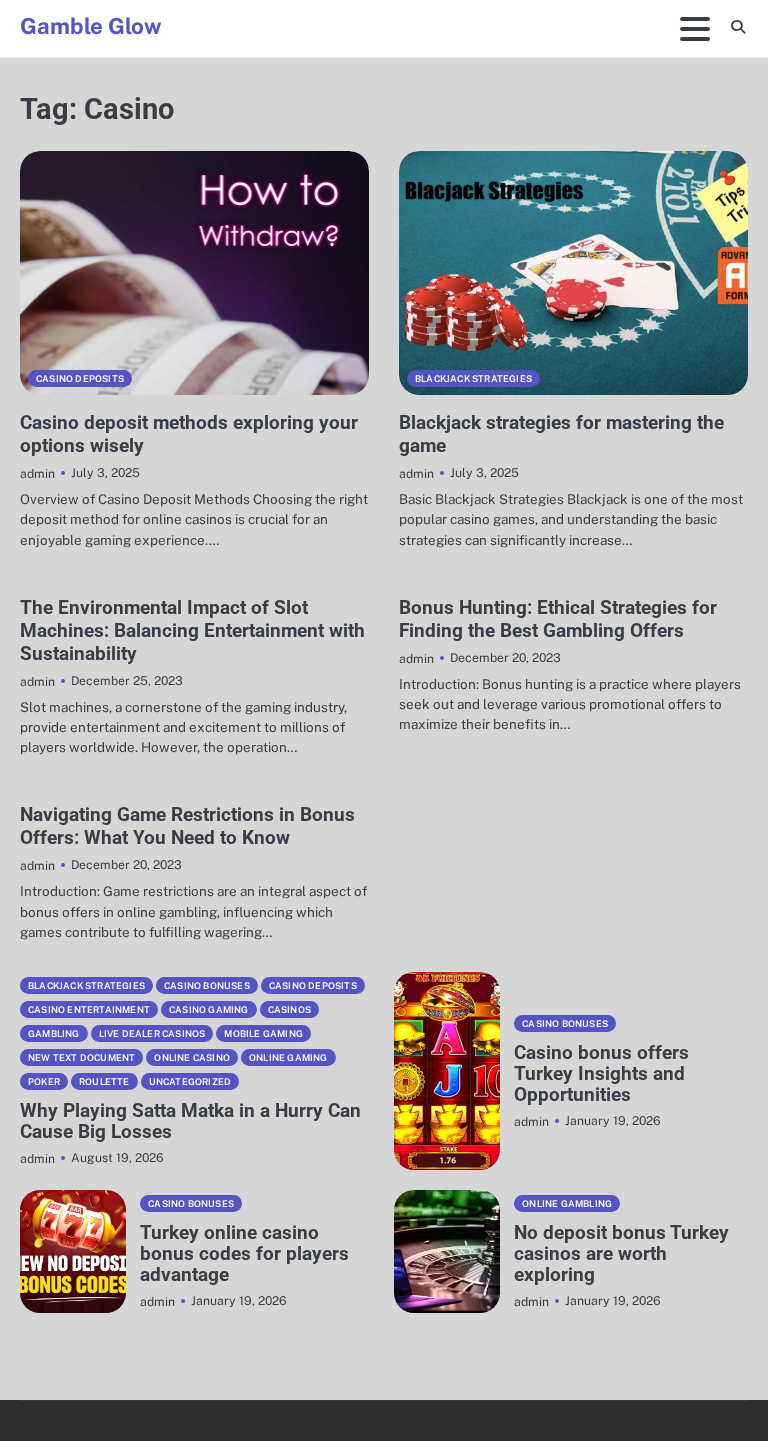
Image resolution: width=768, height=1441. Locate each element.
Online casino (192, 1057)
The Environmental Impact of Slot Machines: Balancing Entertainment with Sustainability (192, 630)
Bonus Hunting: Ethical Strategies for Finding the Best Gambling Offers (558, 619)
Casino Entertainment (89, 1009)
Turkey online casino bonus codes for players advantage (244, 1253)
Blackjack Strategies (473, 378)
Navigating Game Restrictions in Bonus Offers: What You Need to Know (187, 826)
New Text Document (81, 1057)
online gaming (288, 1057)
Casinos (289, 1009)
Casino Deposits (80, 378)
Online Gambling (567, 1203)
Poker (44, 1081)
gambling (54, 1033)
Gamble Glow (91, 26)
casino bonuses (207, 985)
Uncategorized (190, 1081)
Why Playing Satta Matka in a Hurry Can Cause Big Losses (190, 1121)
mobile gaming (263, 1033)
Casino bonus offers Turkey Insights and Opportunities (601, 1073)
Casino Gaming (209, 1009)
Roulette (104, 1081)
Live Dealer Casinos (152, 1033)
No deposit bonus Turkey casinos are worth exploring (621, 1253)
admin (37, 473)
